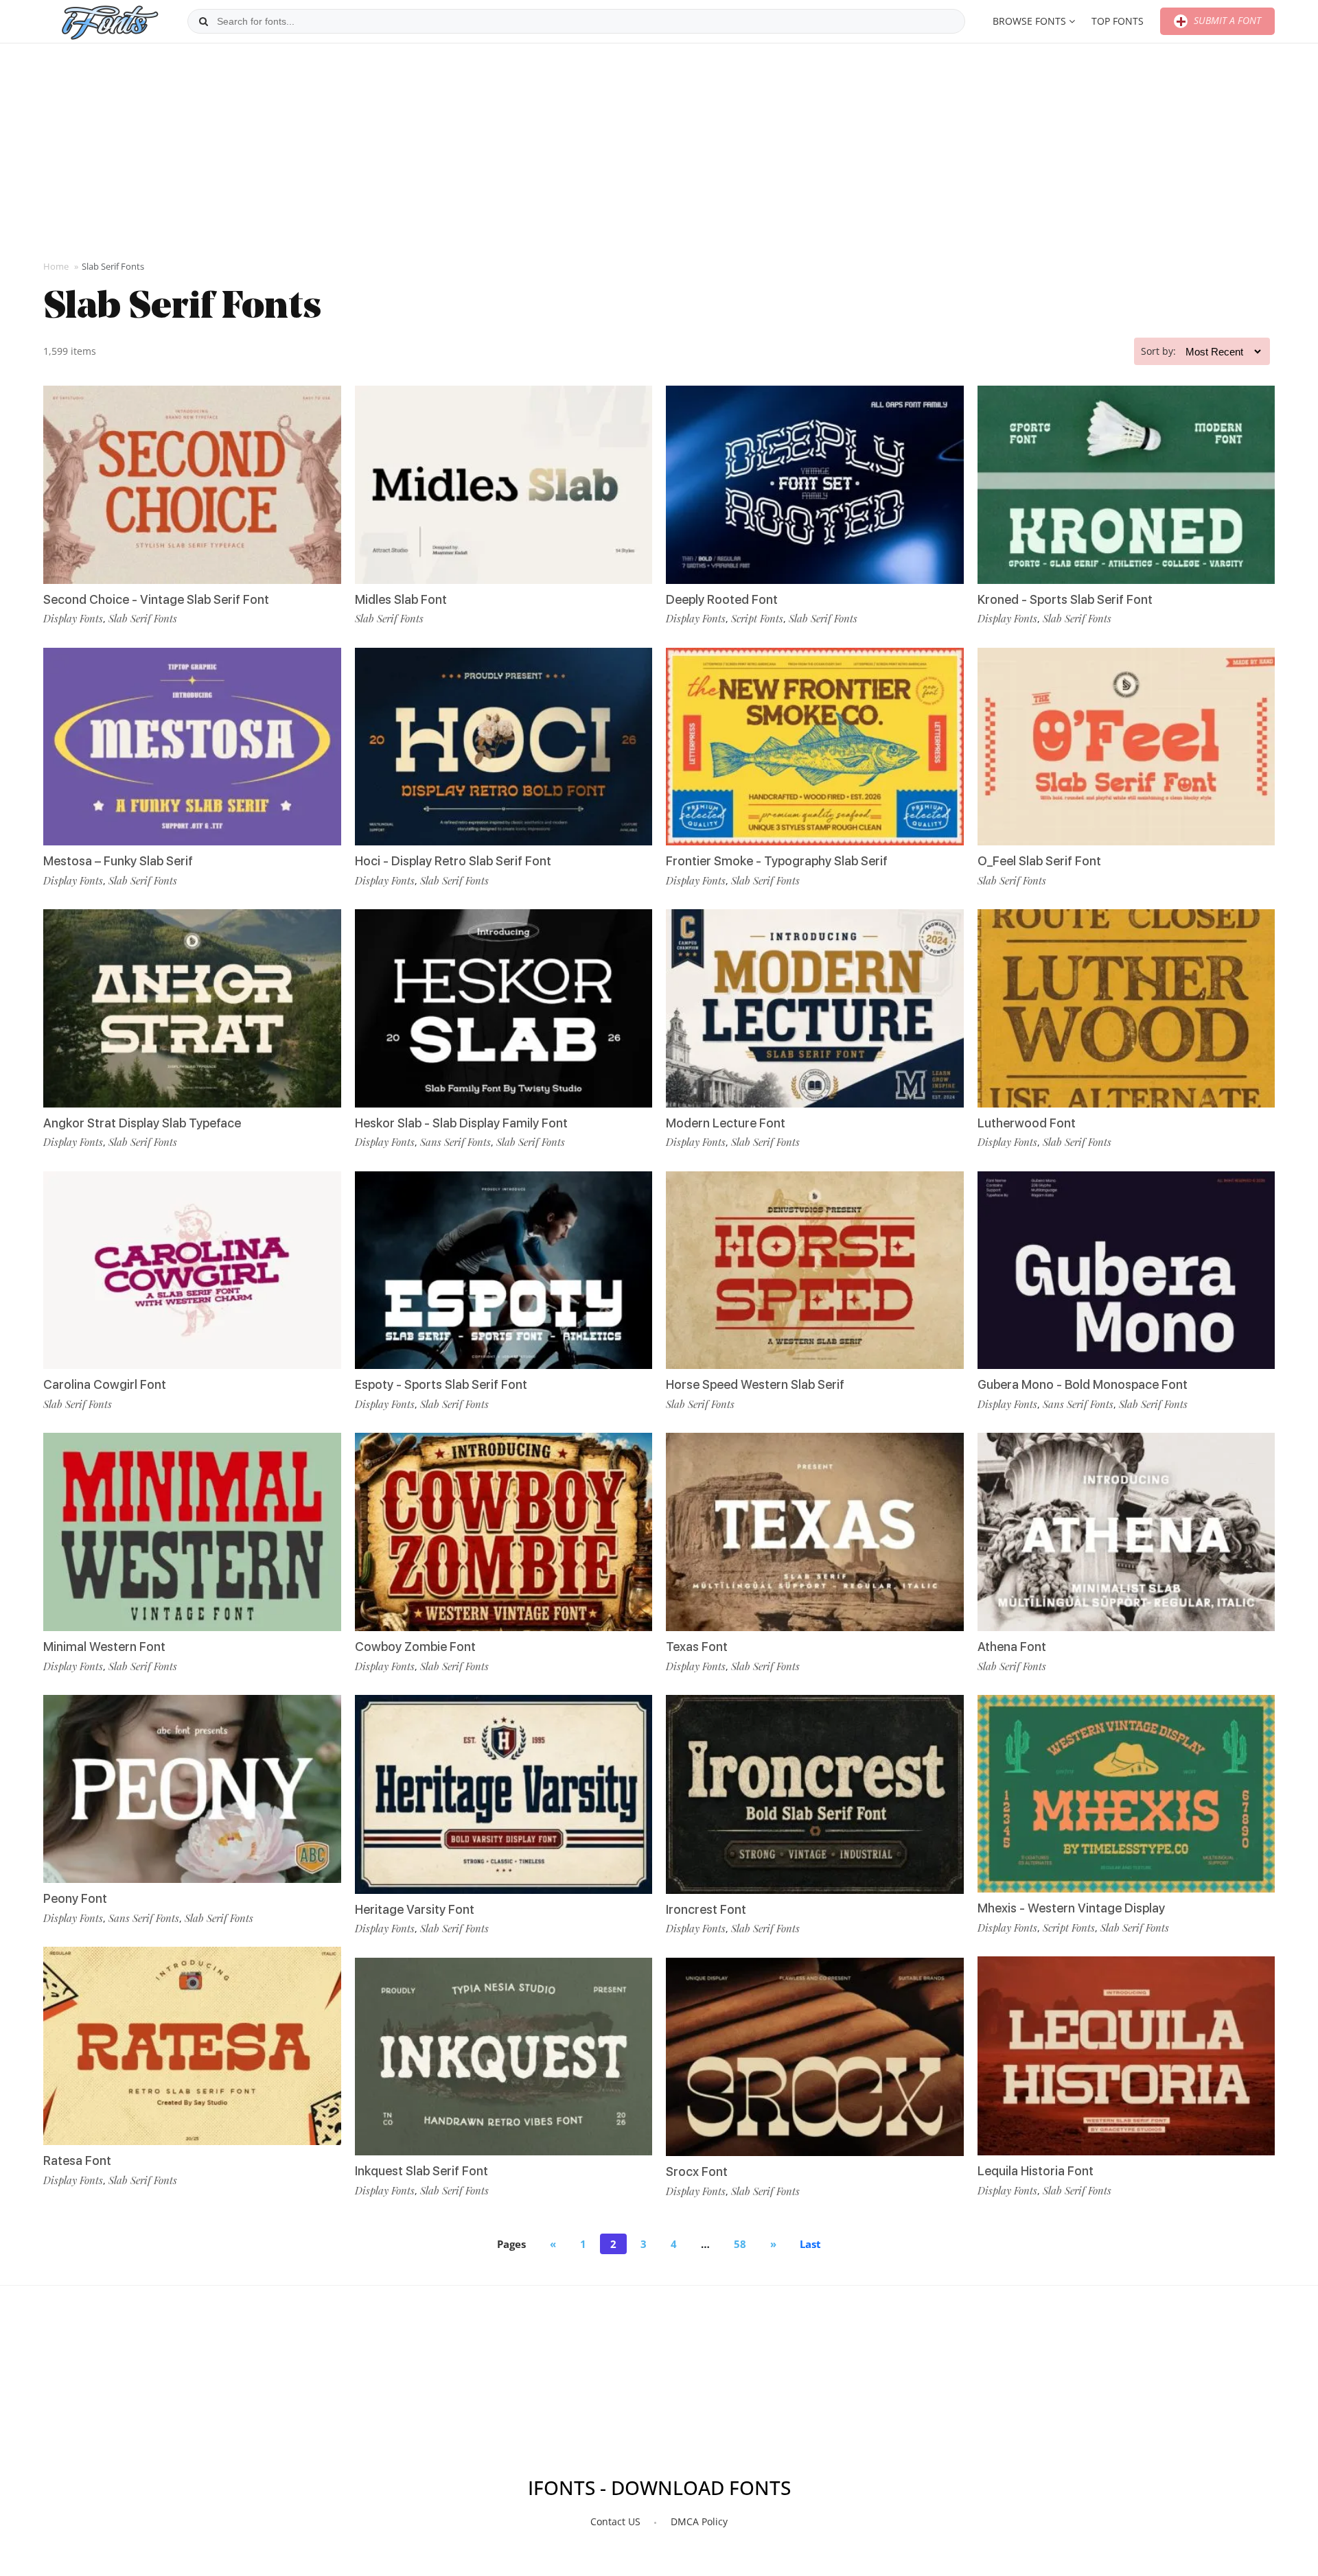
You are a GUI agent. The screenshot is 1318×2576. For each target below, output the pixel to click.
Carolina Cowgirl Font (105, 1384)
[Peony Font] (192, 1789)
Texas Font (697, 1647)
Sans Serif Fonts (144, 1918)
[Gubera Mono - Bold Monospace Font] (1126, 1271)
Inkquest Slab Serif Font (421, 2171)
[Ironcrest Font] (815, 1794)
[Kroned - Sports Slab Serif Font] (1126, 485)
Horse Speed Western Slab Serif (755, 1384)
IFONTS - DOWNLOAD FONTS (659, 2487)
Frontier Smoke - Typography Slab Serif (777, 861)
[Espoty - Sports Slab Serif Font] (504, 1271)
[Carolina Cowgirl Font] (192, 1271)
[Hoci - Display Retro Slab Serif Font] (504, 747)
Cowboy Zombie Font (415, 1647)
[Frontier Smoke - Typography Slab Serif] (815, 747)
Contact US (615, 2521)
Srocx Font (697, 2171)
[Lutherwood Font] (1126, 1008)
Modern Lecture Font (726, 1123)
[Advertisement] (659, 150)
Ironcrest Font (706, 1909)
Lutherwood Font (1027, 1123)
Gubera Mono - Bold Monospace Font (1083, 1384)
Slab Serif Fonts (143, 618)
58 (740, 2244)
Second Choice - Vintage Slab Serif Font (156, 599)
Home (56, 266)
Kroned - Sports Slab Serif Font (1065, 599)
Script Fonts (757, 618)
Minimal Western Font (104, 1647)
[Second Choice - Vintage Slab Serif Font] (192, 485)
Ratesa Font (77, 2161)
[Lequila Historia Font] (1126, 2056)
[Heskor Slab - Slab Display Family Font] (504, 1008)
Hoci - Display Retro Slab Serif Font (453, 861)
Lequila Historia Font (1036, 2171)
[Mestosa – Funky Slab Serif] (192, 747)
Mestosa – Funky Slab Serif (118, 861)
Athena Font (1012, 1647)
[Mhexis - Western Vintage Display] (1126, 1794)
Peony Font (75, 1898)
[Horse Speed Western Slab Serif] (815, 1271)
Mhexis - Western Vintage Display (1071, 1908)
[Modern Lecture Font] (815, 1008)
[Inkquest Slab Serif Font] (504, 2057)
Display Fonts (73, 618)
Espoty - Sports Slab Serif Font (441, 1384)
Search (203, 21)
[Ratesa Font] (192, 2046)
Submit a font (1226, 20)
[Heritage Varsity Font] (504, 1794)
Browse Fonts (1029, 21)
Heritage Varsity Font (415, 1909)
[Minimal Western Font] (192, 1532)
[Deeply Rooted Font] (815, 485)
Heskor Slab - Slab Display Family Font (461, 1123)
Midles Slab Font (401, 599)
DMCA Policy (699, 2521)
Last (810, 2244)
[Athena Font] (1126, 1532)
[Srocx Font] (815, 2057)
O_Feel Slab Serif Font (1039, 861)
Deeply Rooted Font (722, 599)
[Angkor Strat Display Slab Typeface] (192, 1008)
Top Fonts (1118, 21)
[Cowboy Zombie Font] (504, 1532)
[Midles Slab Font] (504, 485)
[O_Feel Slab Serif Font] (1126, 747)
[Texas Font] (815, 1532)
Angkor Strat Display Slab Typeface (142, 1123)
